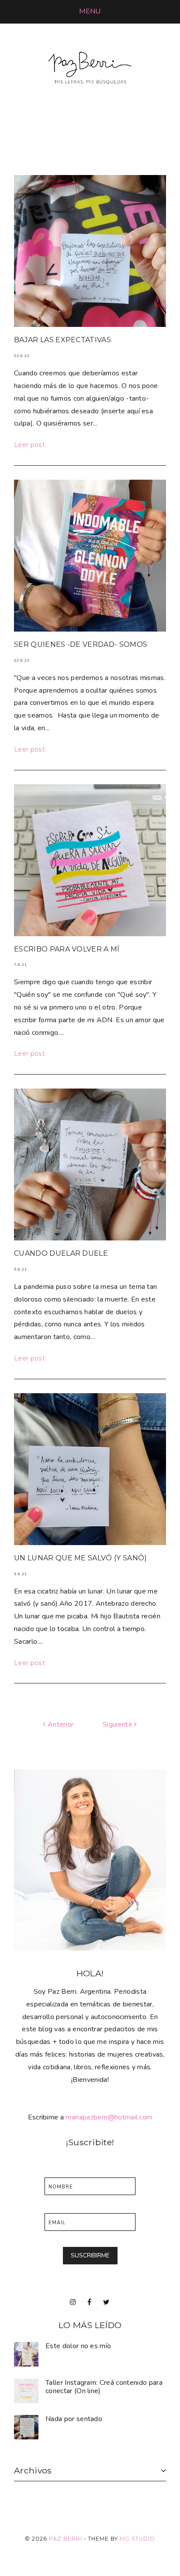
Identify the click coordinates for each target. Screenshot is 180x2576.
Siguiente (118, 1724)
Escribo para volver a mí (67, 949)
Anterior (60, 1724)
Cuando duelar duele (61, 1253)
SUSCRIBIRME (90, 2255)
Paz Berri (66, 2539)
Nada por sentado (74, 2419)
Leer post (29, 445)
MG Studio (137, 2539)
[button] (90, 11)
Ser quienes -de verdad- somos (81, 644)
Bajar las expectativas (62, 340)
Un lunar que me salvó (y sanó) (81, 1558)
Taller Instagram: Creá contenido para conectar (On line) (104, 2387)
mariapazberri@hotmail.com (109, 2117)
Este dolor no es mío (78, 2346)
